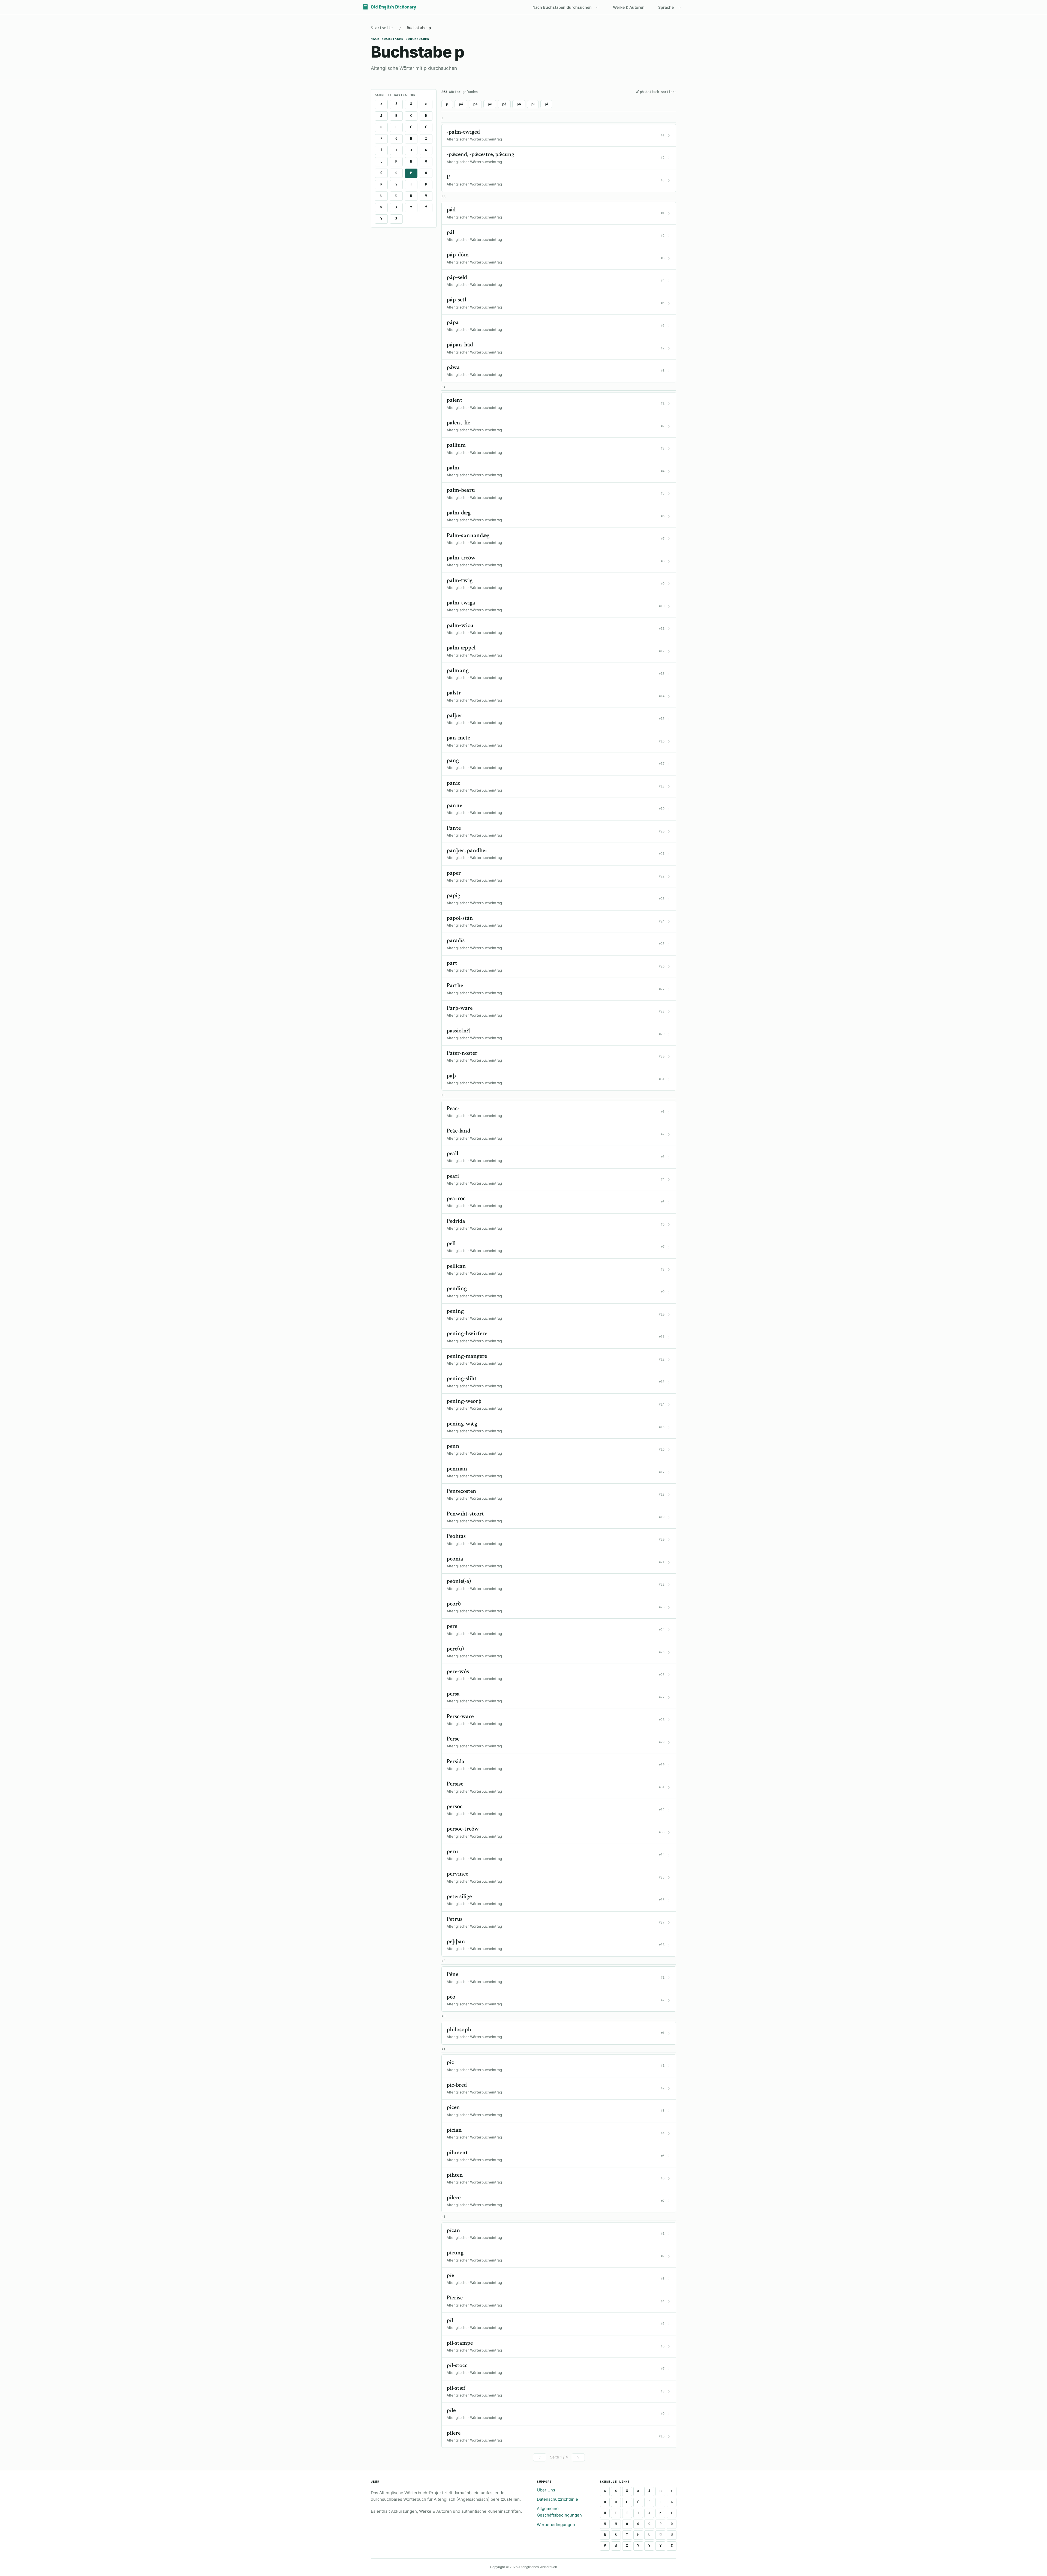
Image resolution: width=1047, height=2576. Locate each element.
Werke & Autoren (629, 7)
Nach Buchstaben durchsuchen (562, 7)
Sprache (666, 7)
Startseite (382, 28)
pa (475, 104)
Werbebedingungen (556, 2525)
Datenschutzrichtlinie (557, 2499)
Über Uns (546, 2490)
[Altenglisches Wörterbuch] (389, 7)
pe (490, 104)
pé (504, 104)
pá (461, 104)
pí (546, 104)
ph (519, 104)
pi (533, 104)
